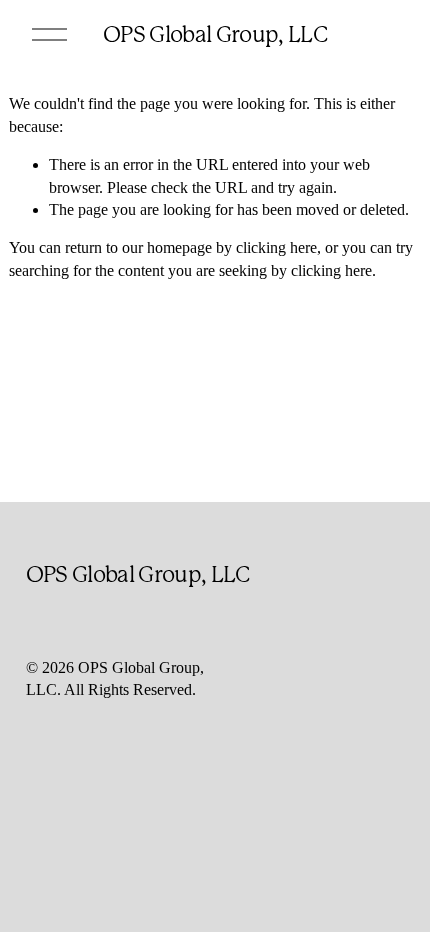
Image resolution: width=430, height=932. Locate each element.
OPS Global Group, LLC (215, 34)
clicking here (276, 247)
